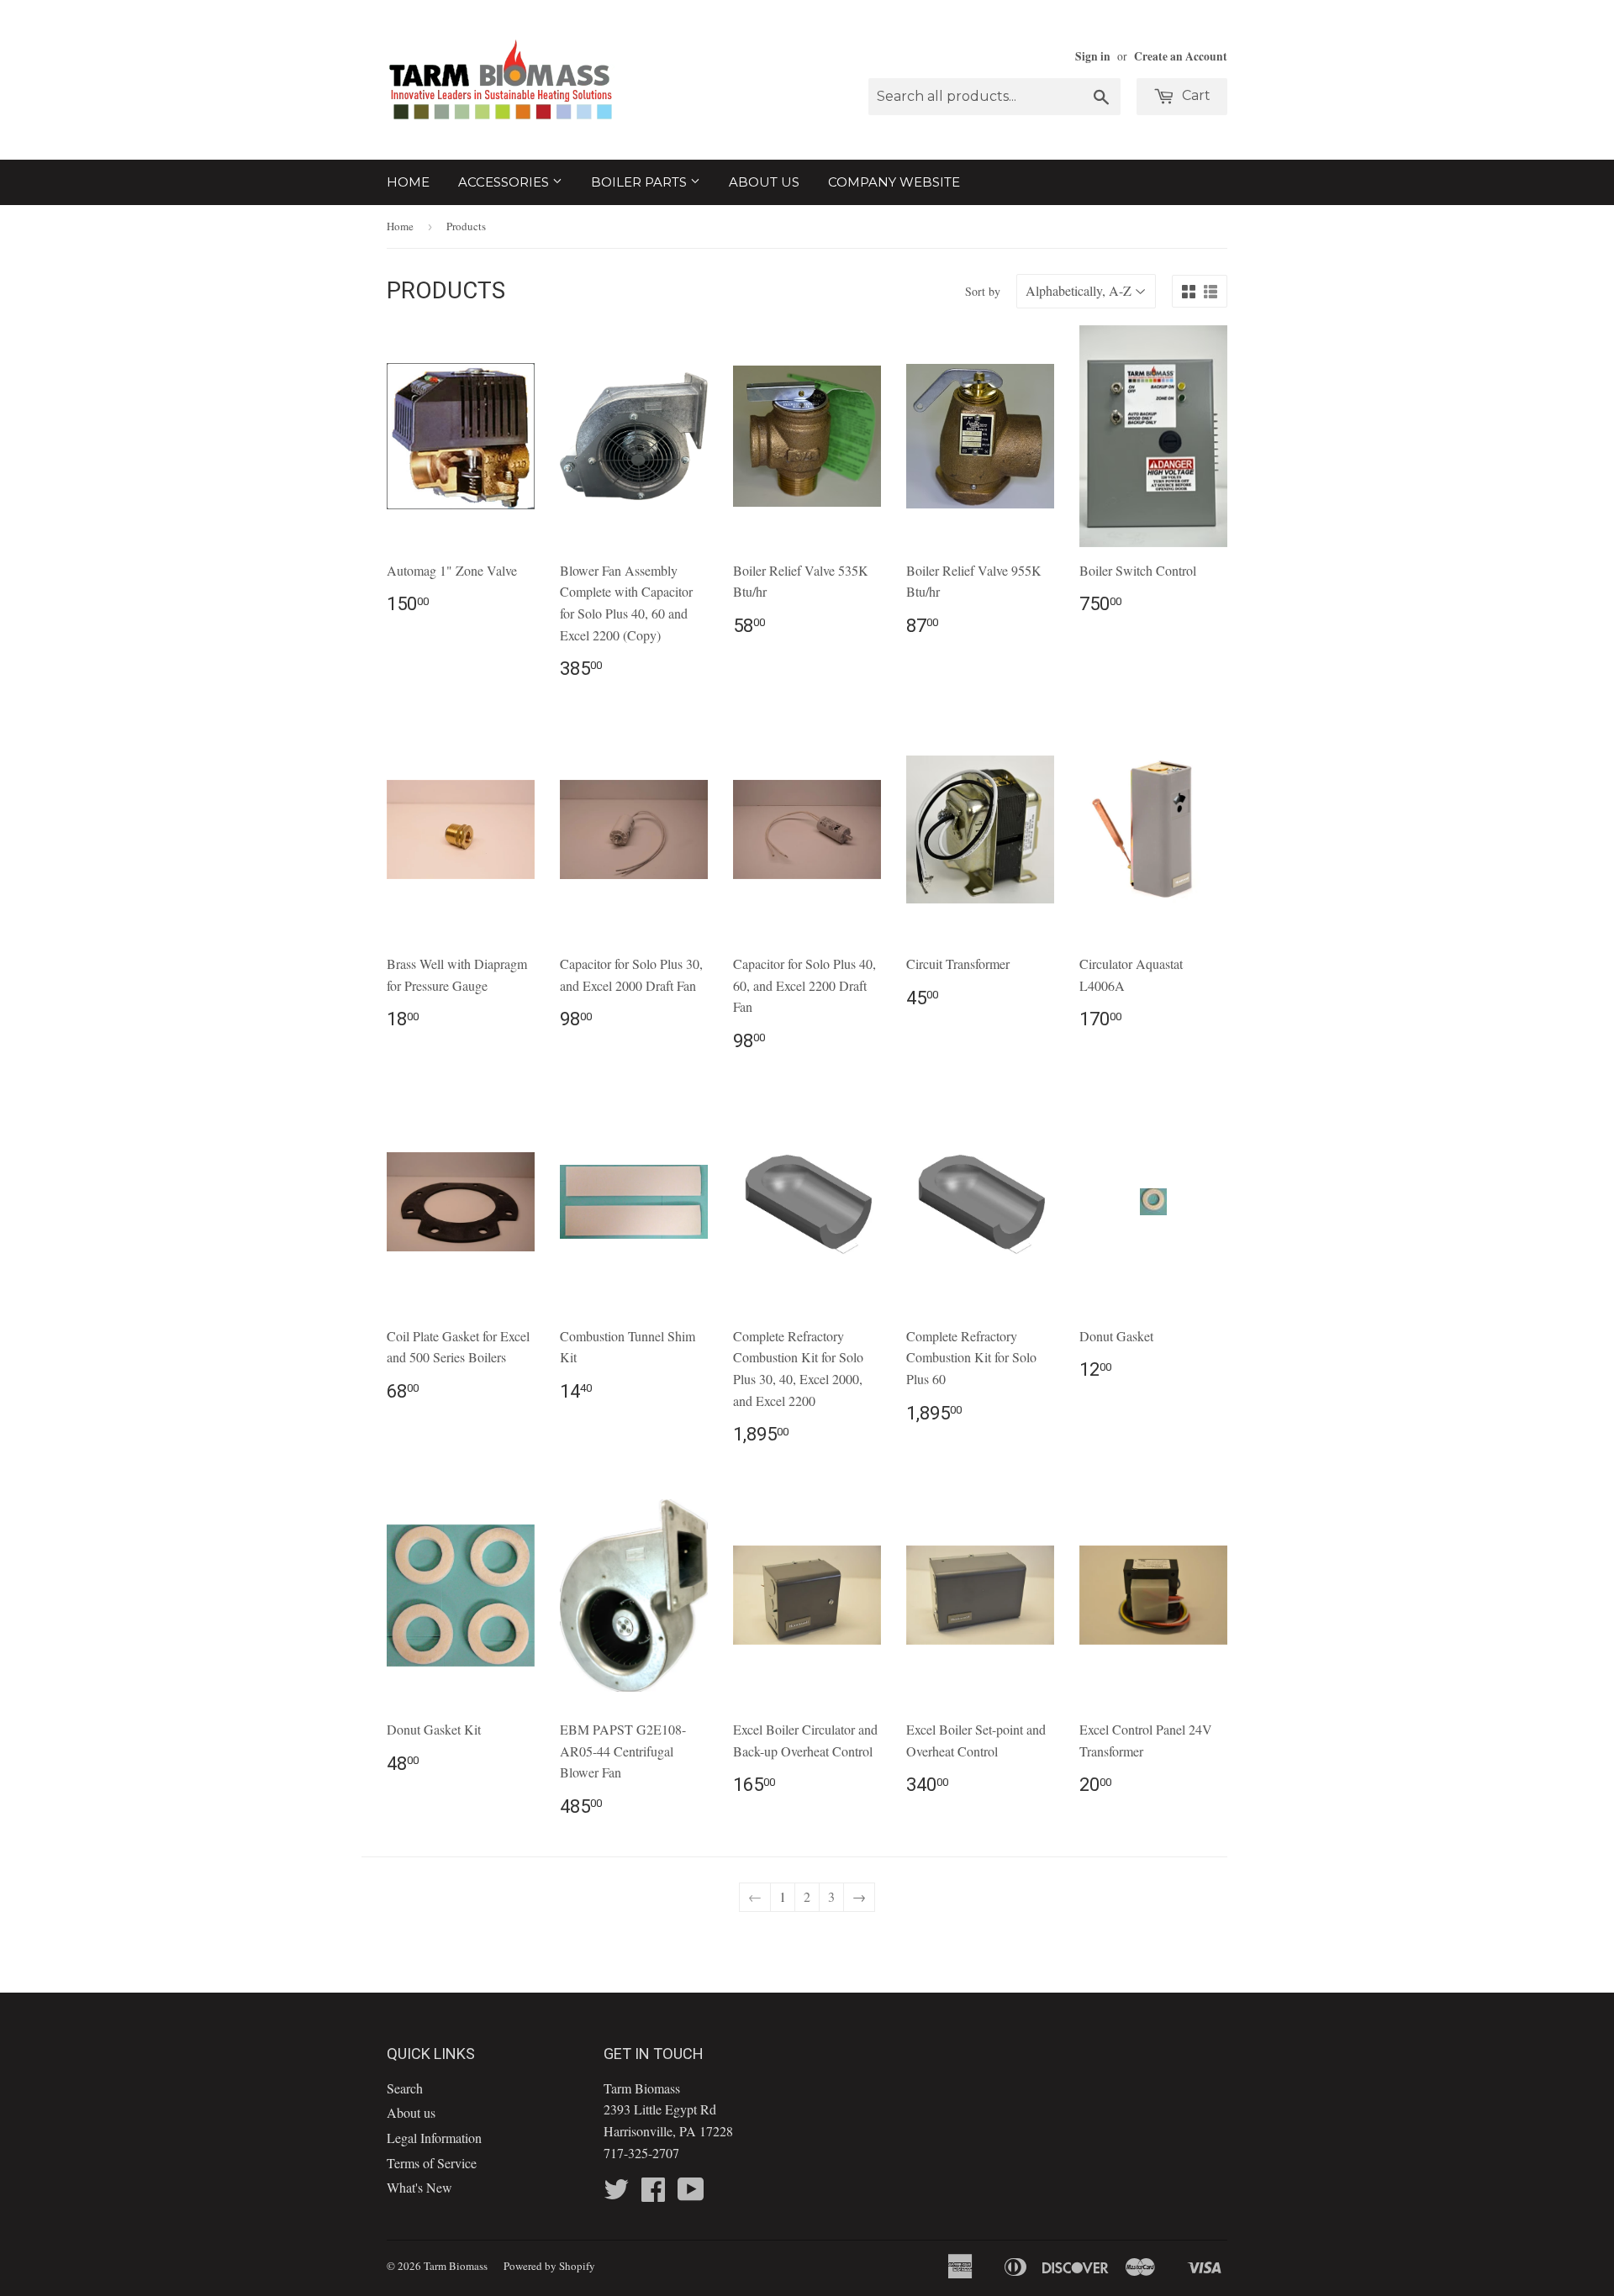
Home (408, 182)
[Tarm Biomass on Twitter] (616, 2194)
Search (405, 2088)
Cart (1195, 95)
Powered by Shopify (549, 2266)
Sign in (1093, 56)
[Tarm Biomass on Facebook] (653, 2194)
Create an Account (1181, 56)
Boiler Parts (641, 182)
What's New (419, 2187)
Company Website (894, 182)
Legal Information (434, 2138)
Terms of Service (432, 2163)
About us (764, 182)
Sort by (983, 291)
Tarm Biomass (456, 2266)
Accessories (505, 182)
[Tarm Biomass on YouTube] (691, 2194)
